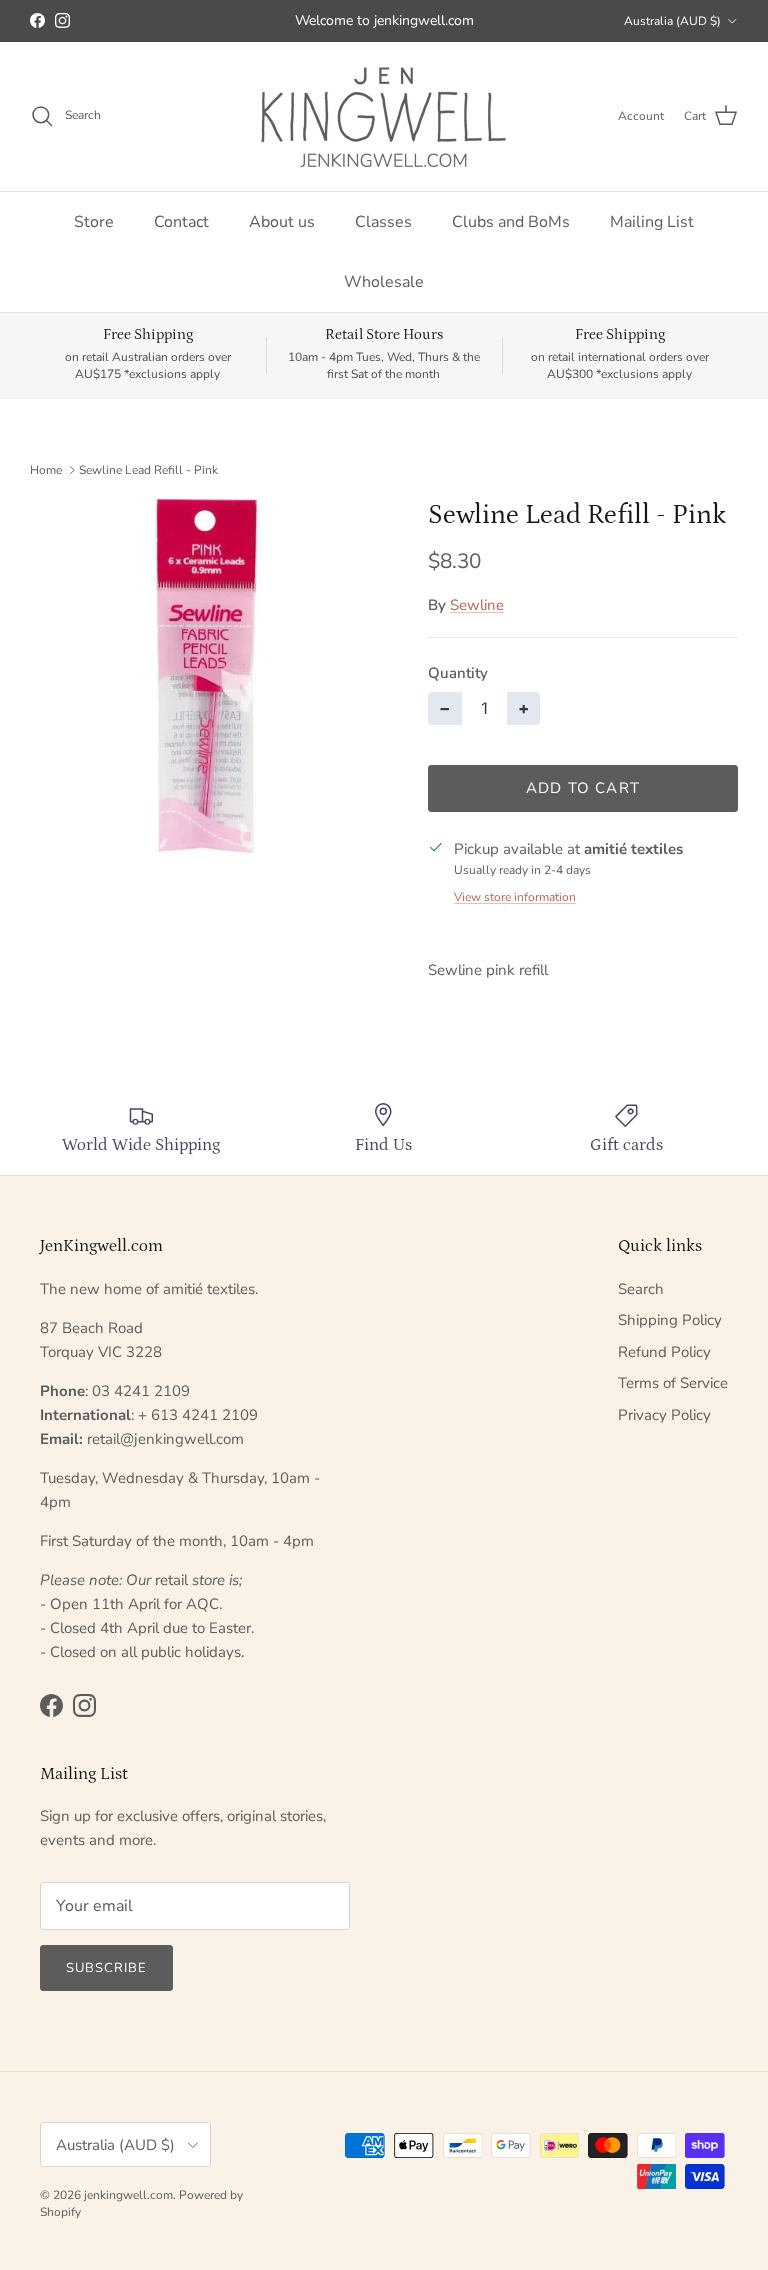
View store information (515, 897)
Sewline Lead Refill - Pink (148, 470)
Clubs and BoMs (511, 222)
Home (46, 470)
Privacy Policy (664, 1415)
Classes (383, 222)
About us (282, 222)
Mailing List (652, 222)
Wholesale (384, 282)
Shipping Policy (670, 1320)
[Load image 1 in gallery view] (207, 676)
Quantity (458, 673)
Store (94, 222)
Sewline (477, 605)
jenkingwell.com (128, 2195)
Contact (181, 222)
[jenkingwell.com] (384, 116)
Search (641, 1289)
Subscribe (106, 1968)
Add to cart (583, 788)
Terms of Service (673, 1383)
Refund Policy (664, 1352)
